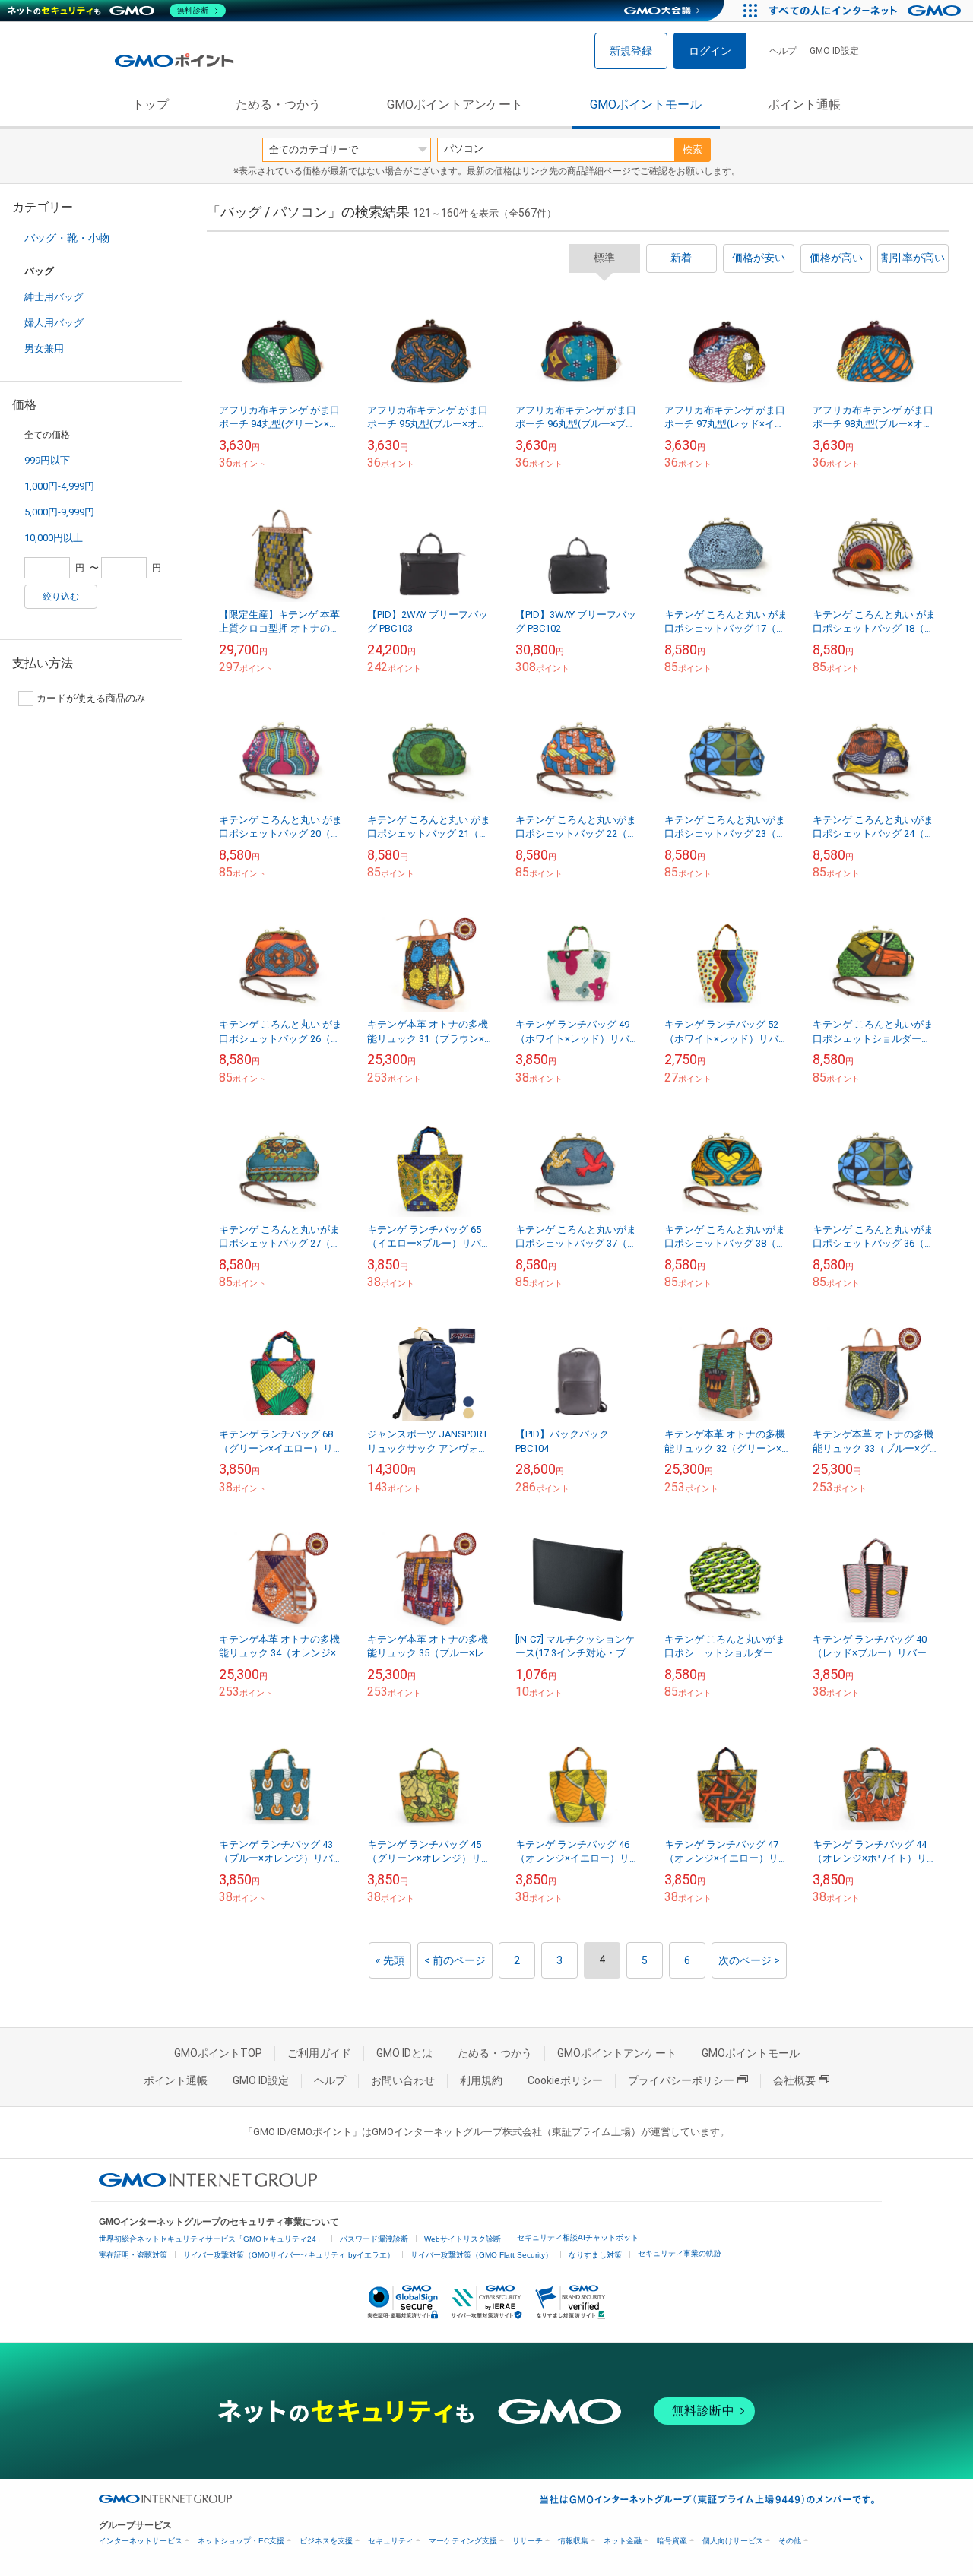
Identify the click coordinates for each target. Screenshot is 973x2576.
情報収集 (573, 2541)
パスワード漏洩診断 (374, 2239)
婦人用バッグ (54, 323)
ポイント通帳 (804, 105)
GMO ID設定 (834, 51)
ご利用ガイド (319, 2053)
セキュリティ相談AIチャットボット (578, 2237)
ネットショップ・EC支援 (241, 2541)
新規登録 (631, 51)
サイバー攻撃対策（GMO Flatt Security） (482, 2255)
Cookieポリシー (565, 2080)
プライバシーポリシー (681, 2080)
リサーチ (528, 2541)
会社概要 (794, 2080)
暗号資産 (672, 2541)
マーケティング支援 (463, 2541)
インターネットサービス (141, 2541)
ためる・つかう (278, 105)
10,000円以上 (54, 538)
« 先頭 (390, 1960)
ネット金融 (623, 2541)
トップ (151, 105)
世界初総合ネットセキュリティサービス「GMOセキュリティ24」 (211, 2239)
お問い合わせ (403, 2080)
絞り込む (61, 597)
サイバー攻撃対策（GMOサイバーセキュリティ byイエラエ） (289, 2255)
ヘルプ (783, 51)
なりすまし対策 (595, 2255)
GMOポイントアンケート (455, 105)
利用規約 (481, 2080)
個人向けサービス (733, 2541)
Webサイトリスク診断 (463, 2239)
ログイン (710, 51)
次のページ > (749, 1960)
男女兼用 (44, 349)
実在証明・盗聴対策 (133, 2255)
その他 (790, 2541)
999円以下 (47, 460)
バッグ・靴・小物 (67, 238)
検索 (693, 149)
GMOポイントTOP (218, 2053)
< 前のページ (455, 1960)
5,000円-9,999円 (59, 512)
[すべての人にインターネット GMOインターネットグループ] (867, 11)
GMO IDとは (404, 2053)
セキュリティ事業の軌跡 (680, 2253)
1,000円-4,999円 (59, 486)
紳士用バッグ (54, 297)
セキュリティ (391, 2541)
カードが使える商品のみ (91, 698)
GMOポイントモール (646, 105)
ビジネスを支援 (326, 2541)
